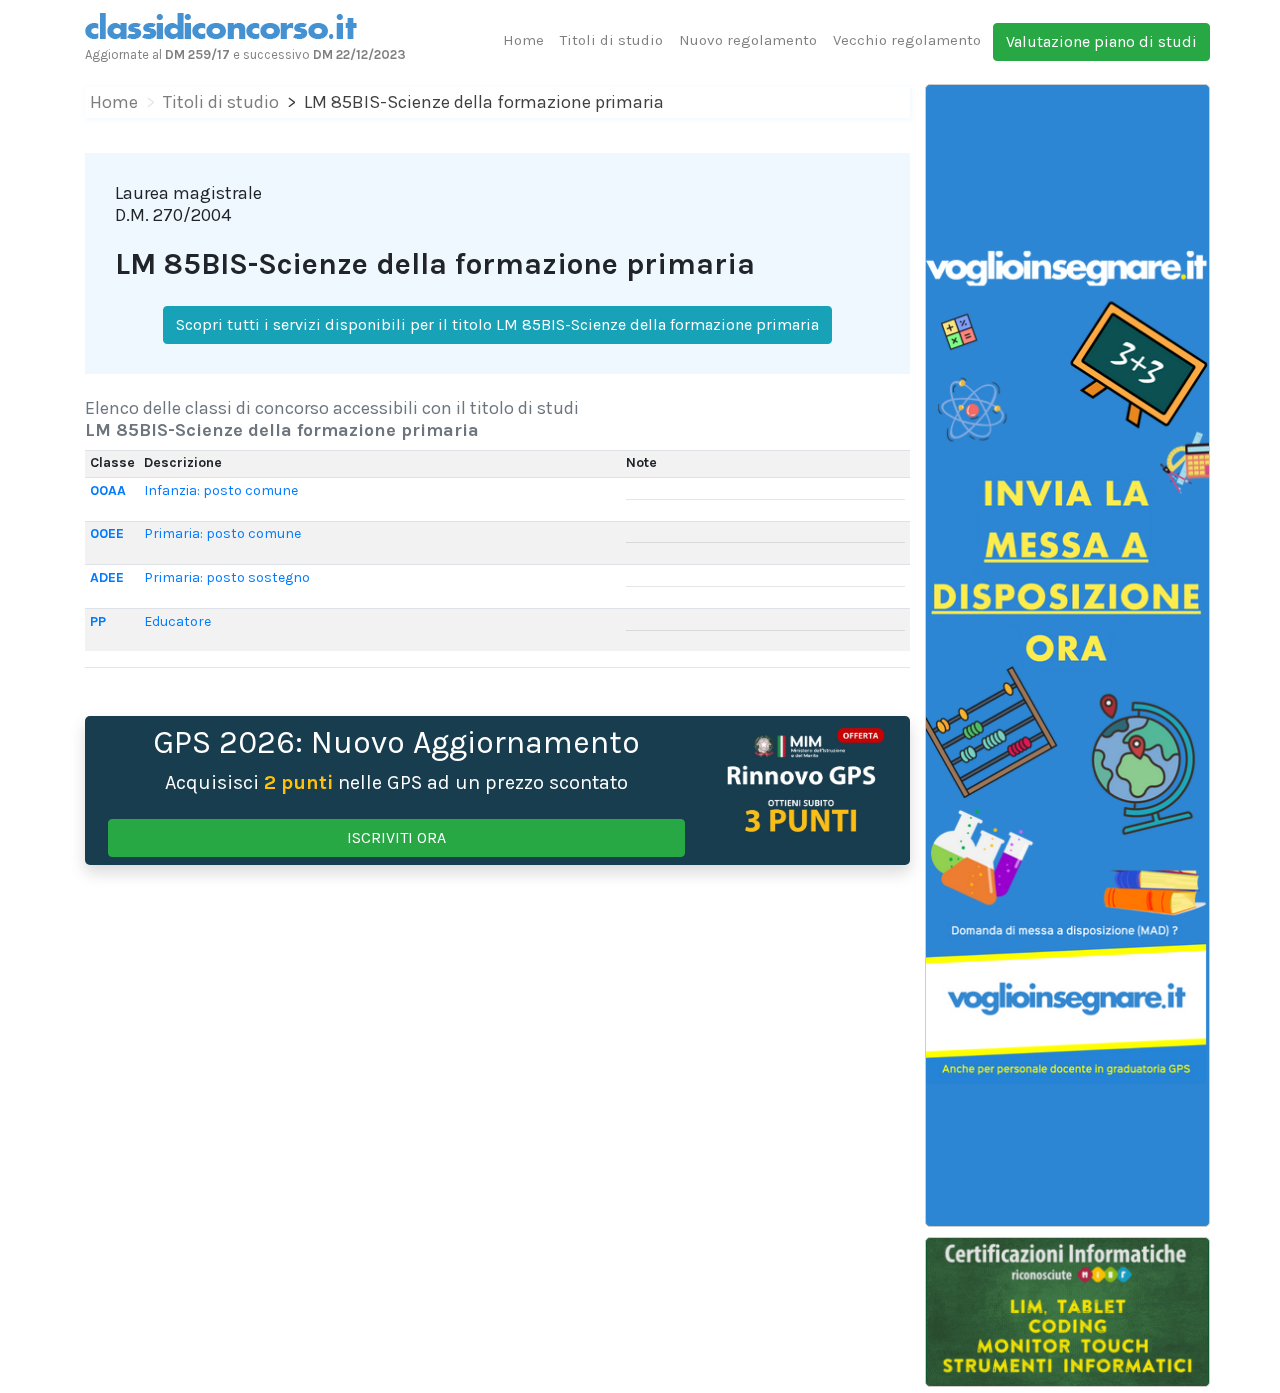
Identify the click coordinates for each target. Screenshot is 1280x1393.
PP (98, 621)
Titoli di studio (611, 40)
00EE (107, 533)
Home (523, 40)
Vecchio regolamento (907, 40)
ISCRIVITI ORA (396, 837)
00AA (108, 490)
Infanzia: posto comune (221, 490)
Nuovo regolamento (748, 40)
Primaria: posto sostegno (227, 577)
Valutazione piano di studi (1101, 41)
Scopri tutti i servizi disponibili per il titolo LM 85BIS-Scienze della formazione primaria (497, 324)
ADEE (107, 577)
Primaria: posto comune (222, 533)
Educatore (177, 621)
